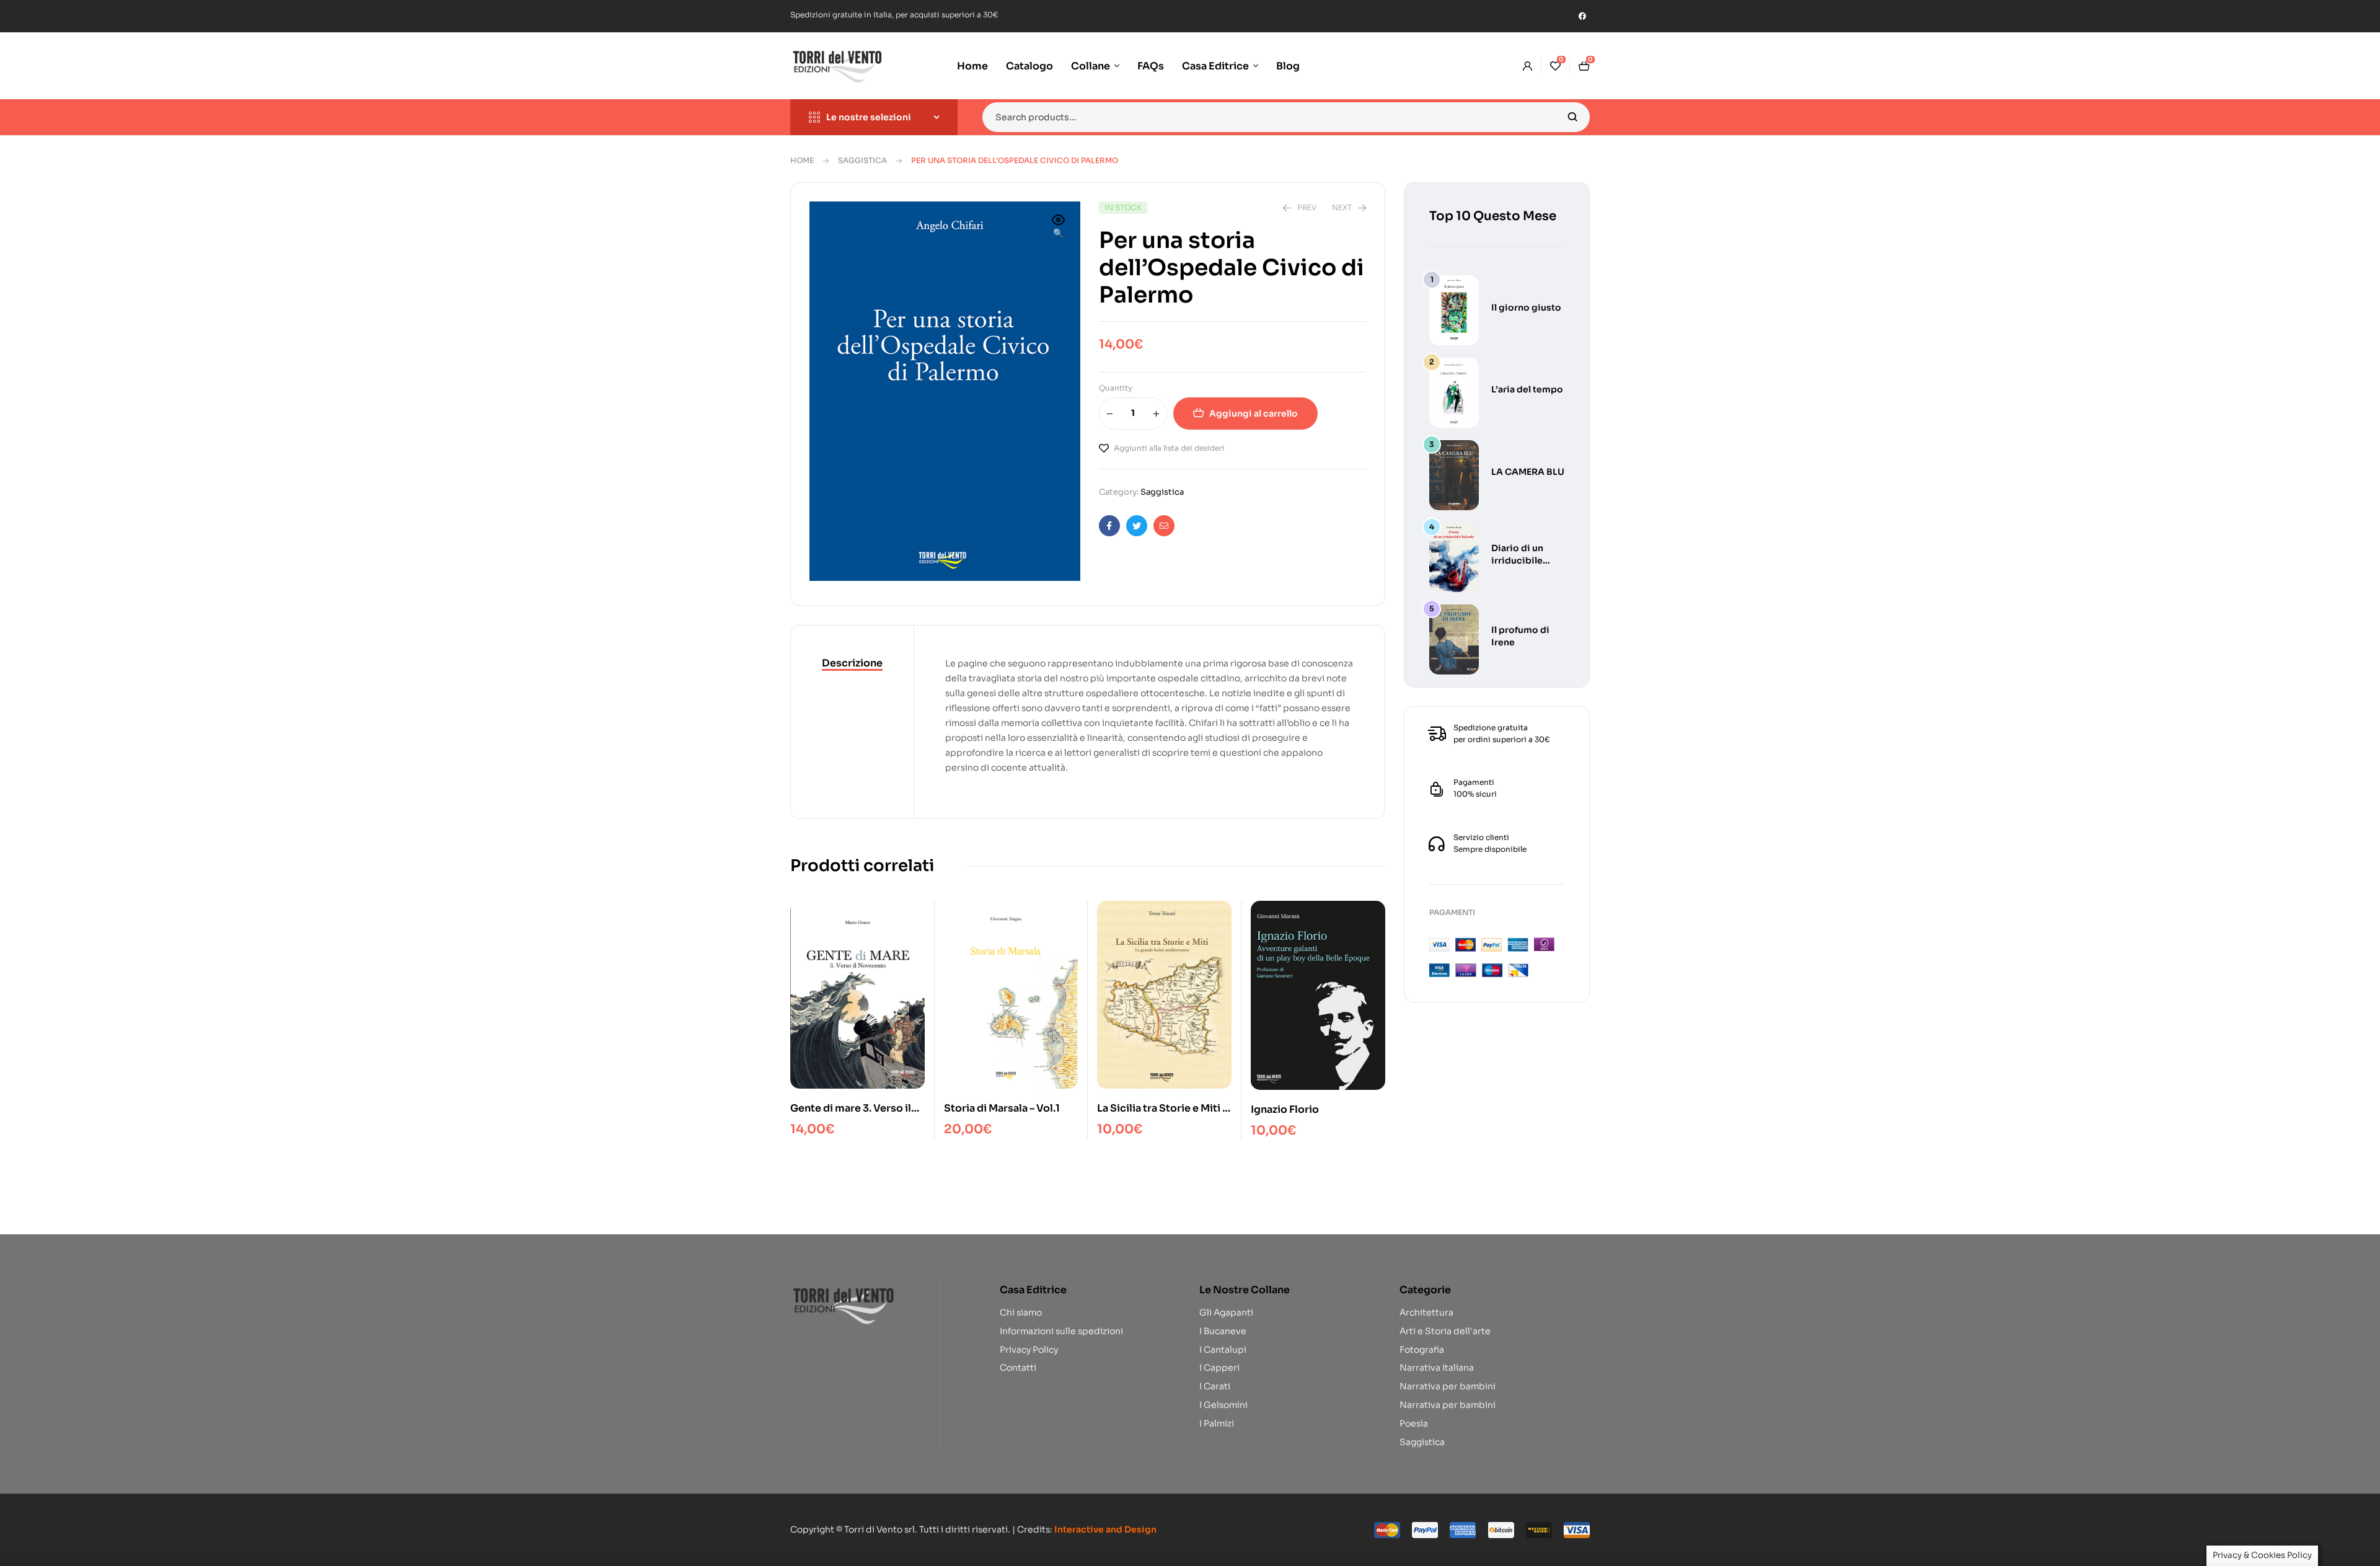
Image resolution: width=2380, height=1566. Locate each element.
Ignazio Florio (1285, 1109)
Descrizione (852, 663)
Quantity (1116, 388)
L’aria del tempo (1527, 389)
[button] (1059, 228)
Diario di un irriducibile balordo (1517, 560)
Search (1573, 117)
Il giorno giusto (1526, 307)
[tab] (852, 664)
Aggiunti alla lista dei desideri (1169, 448)
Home (802, 160)
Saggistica (862, 160)
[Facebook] (1582, 16)
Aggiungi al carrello (1254, 414)
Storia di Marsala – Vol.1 (1002, 1108)
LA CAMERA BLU (1528, 472)
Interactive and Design (1105, 1529)
